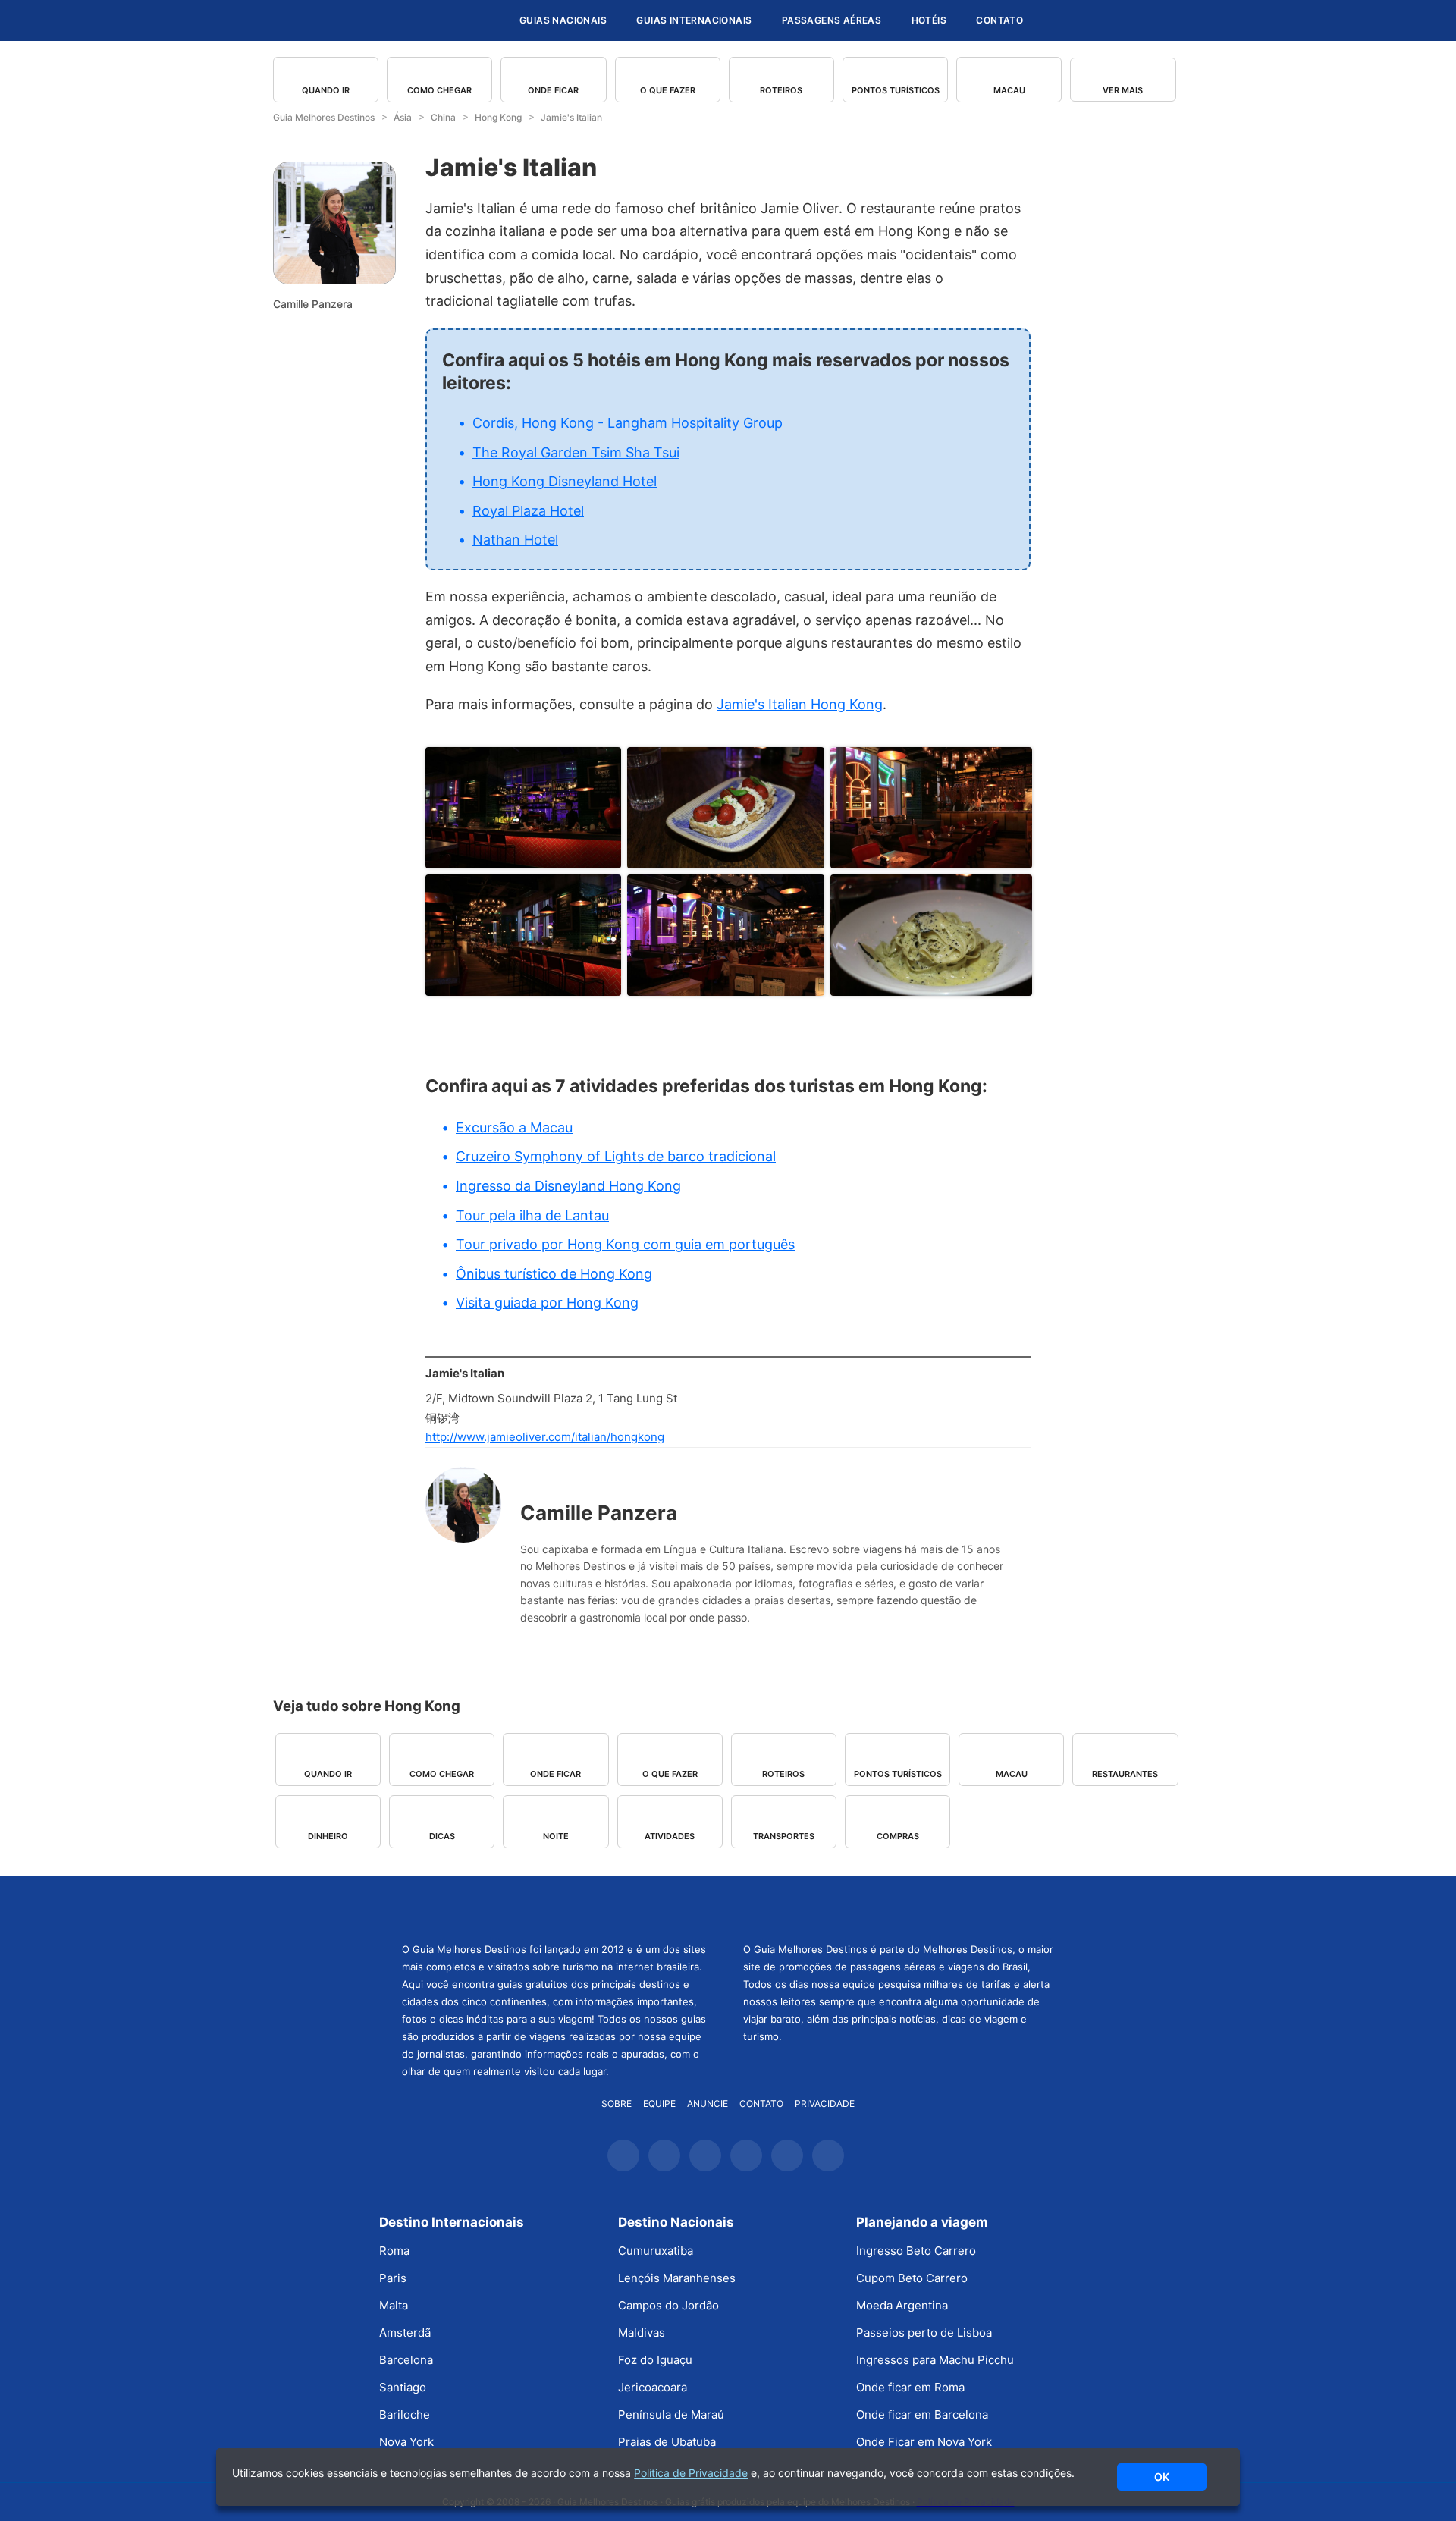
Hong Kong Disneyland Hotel (565, 481)
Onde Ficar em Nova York (924, 2442)
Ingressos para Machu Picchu (935, 2360)
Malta (394, 2305)
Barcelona (406, 2360)
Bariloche (405, 2414)
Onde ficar (553, 90)
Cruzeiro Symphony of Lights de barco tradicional (616, 1156)
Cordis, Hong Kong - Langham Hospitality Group (628, 423)
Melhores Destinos (899, 1907)
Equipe (659, 2103)
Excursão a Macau (514, 1127)
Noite (556, 1836)
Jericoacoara (653, 2387)
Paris (393, 2278)
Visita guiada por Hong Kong (547, 1303)
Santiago (403, 2387)
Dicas (442, 1836)
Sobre (617, 2103)
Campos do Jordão (668, 2305)
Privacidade (825, 2103)
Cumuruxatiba (656, 2251)
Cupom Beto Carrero (912, 2278)
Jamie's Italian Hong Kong (800, 704)
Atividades (670, 1836)
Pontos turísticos (896, 90)
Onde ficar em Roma (910, 2387)
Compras (898, 1836)
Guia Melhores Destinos (416, 20)
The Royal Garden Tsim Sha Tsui (576, 452)
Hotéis (929, 20)
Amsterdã (405, 2333)
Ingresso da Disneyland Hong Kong (568, 1186)
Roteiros (781, 90)
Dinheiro (328, 1836)
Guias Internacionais (694, 20)
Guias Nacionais (563, 20)
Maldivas (642, 2333)
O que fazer (668, 90)
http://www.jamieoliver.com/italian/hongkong (545, 1437)
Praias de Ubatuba (667, 2442)
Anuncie (708, 2103)
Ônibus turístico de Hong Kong (554, 1274)
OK (1162, 2477)
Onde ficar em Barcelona (922, 2414)
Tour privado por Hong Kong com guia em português (625, 1244)
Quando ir (326, 90)
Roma (394, 2251)
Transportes (784, 1836)
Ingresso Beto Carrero (916, 2251)
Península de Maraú (671, 2414)
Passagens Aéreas (832, 20)
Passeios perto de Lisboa (924, 2333)
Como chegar (439, 90)
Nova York (406, 2442)
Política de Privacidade (691, 2473)
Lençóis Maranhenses (677, 2278)
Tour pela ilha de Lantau (532, 1215)
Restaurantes (1125, 1774)
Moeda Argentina (902, 2305)
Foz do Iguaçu (655, 2360)
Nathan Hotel (515, 540)
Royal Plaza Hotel (528, 511)
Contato (999, 20)
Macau (1009, 90)
